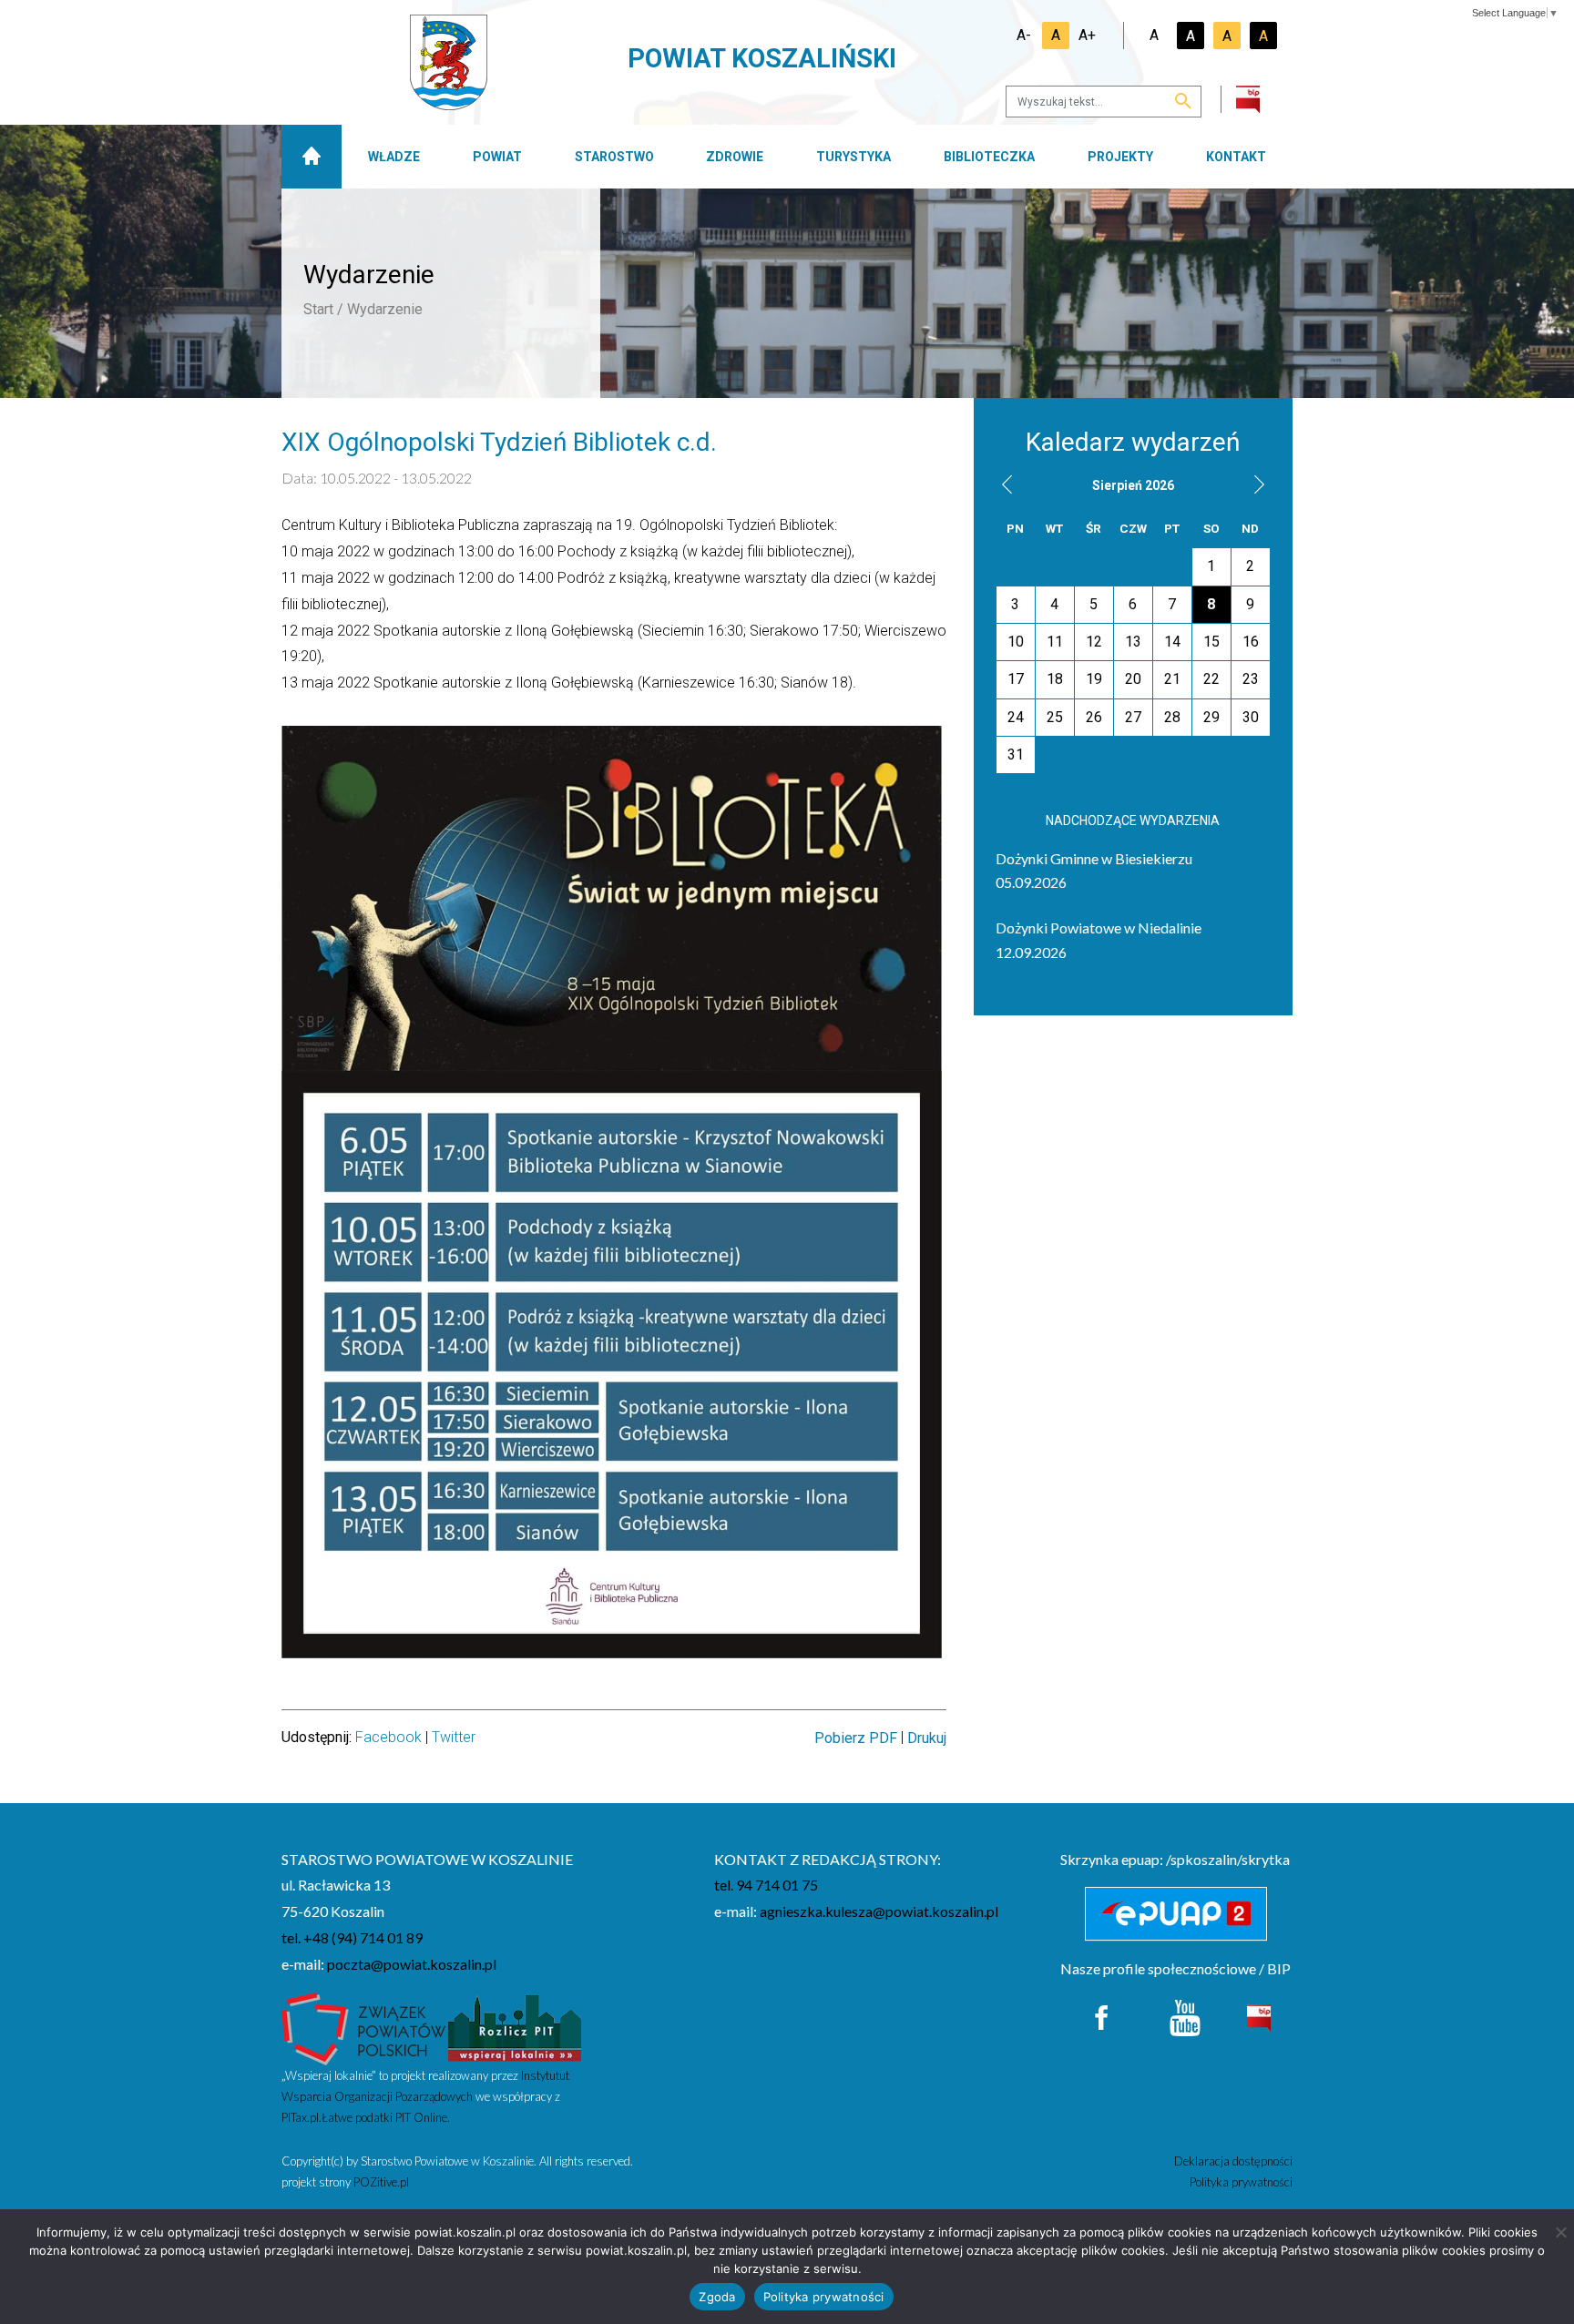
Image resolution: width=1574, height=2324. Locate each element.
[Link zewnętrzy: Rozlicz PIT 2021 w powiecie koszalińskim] (515, 2027)
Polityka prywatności (1241, 2182)
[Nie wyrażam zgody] (1560, 2232)
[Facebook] (1103, 2016)
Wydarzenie (385, 309)
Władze (394, 157)
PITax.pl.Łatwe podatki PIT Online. (366, 2117)
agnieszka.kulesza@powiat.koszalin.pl (879, 1911)
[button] (1007, 484)
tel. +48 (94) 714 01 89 (352, 1937)
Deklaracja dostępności (1233, 2161)
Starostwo (614, 157)
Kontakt (1236, 157)
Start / (323, 309)
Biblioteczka (989, 157)
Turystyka (853, 157)
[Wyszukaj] (1183, 102)
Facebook (388, 1737)
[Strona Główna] (312, 157)
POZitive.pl (381, 2182)
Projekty (1120, 157)
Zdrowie (735, 157)
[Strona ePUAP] (1176, 1914)
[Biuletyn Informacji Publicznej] (1259, 2016)
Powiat (497, 157)
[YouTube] (1185, 2016)
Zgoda (717, 2297)
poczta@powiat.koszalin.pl (412, 1964)
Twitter (454, 1737)
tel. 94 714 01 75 (766, 1885)
